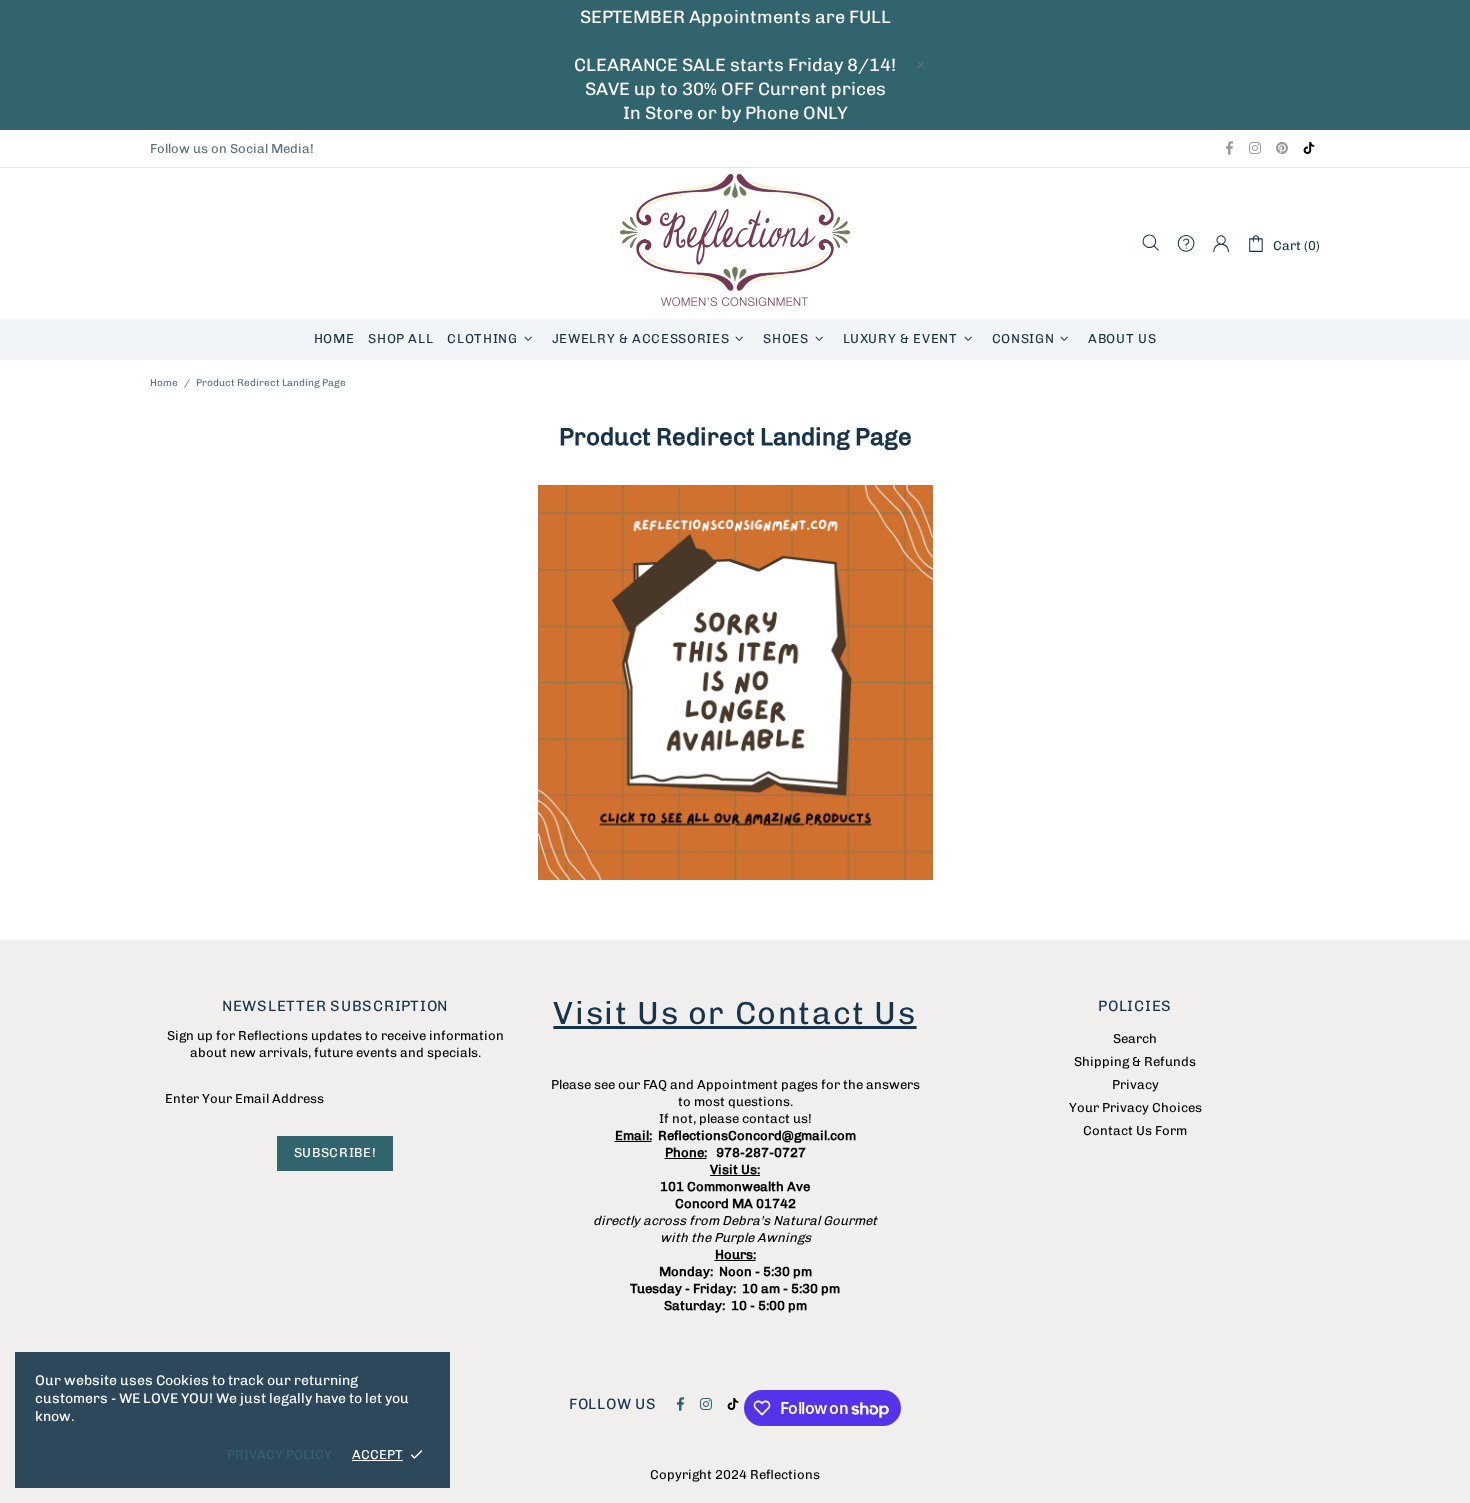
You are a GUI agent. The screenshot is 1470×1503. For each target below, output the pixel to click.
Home (164, 383)
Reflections (735, 243)
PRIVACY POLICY (279, 1454)
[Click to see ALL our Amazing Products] (735, 682)
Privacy (1135, 1084)
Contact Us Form (1135, 1130)
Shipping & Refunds (1135, 1061)
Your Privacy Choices (1135, 1107)
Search (1135, 1038)
